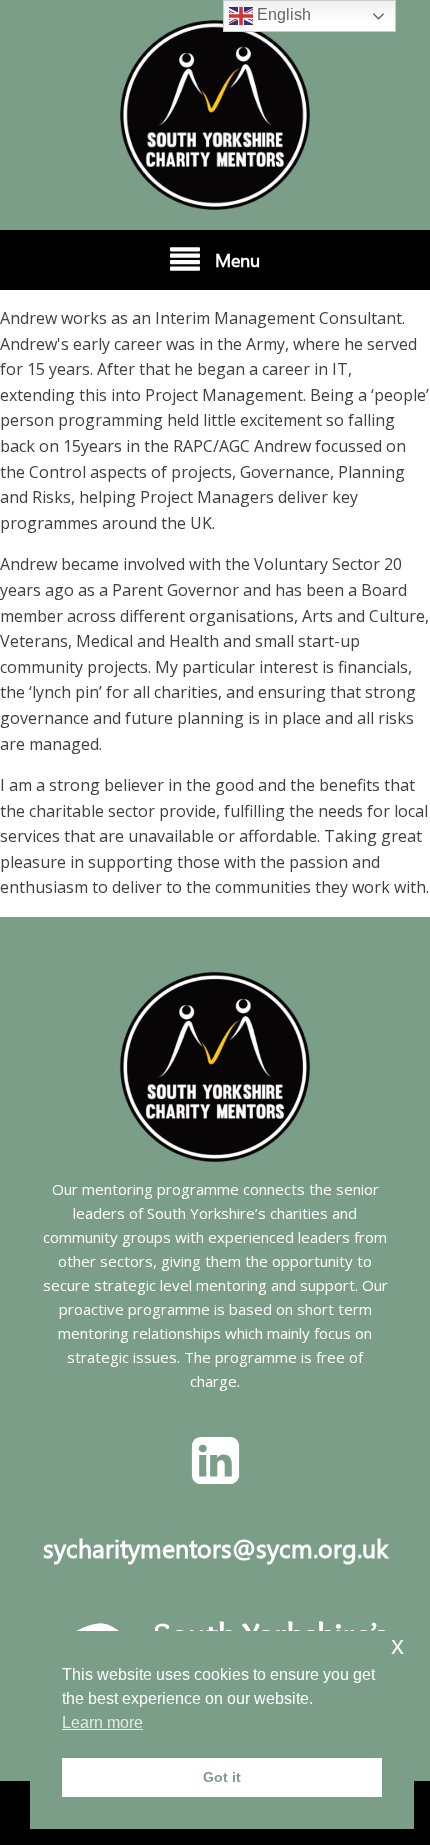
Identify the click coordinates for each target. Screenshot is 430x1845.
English (282, 14)
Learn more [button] (102, 1722)
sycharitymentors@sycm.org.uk (215, 1547)
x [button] (397, 1645)
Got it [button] (222, 1777)
